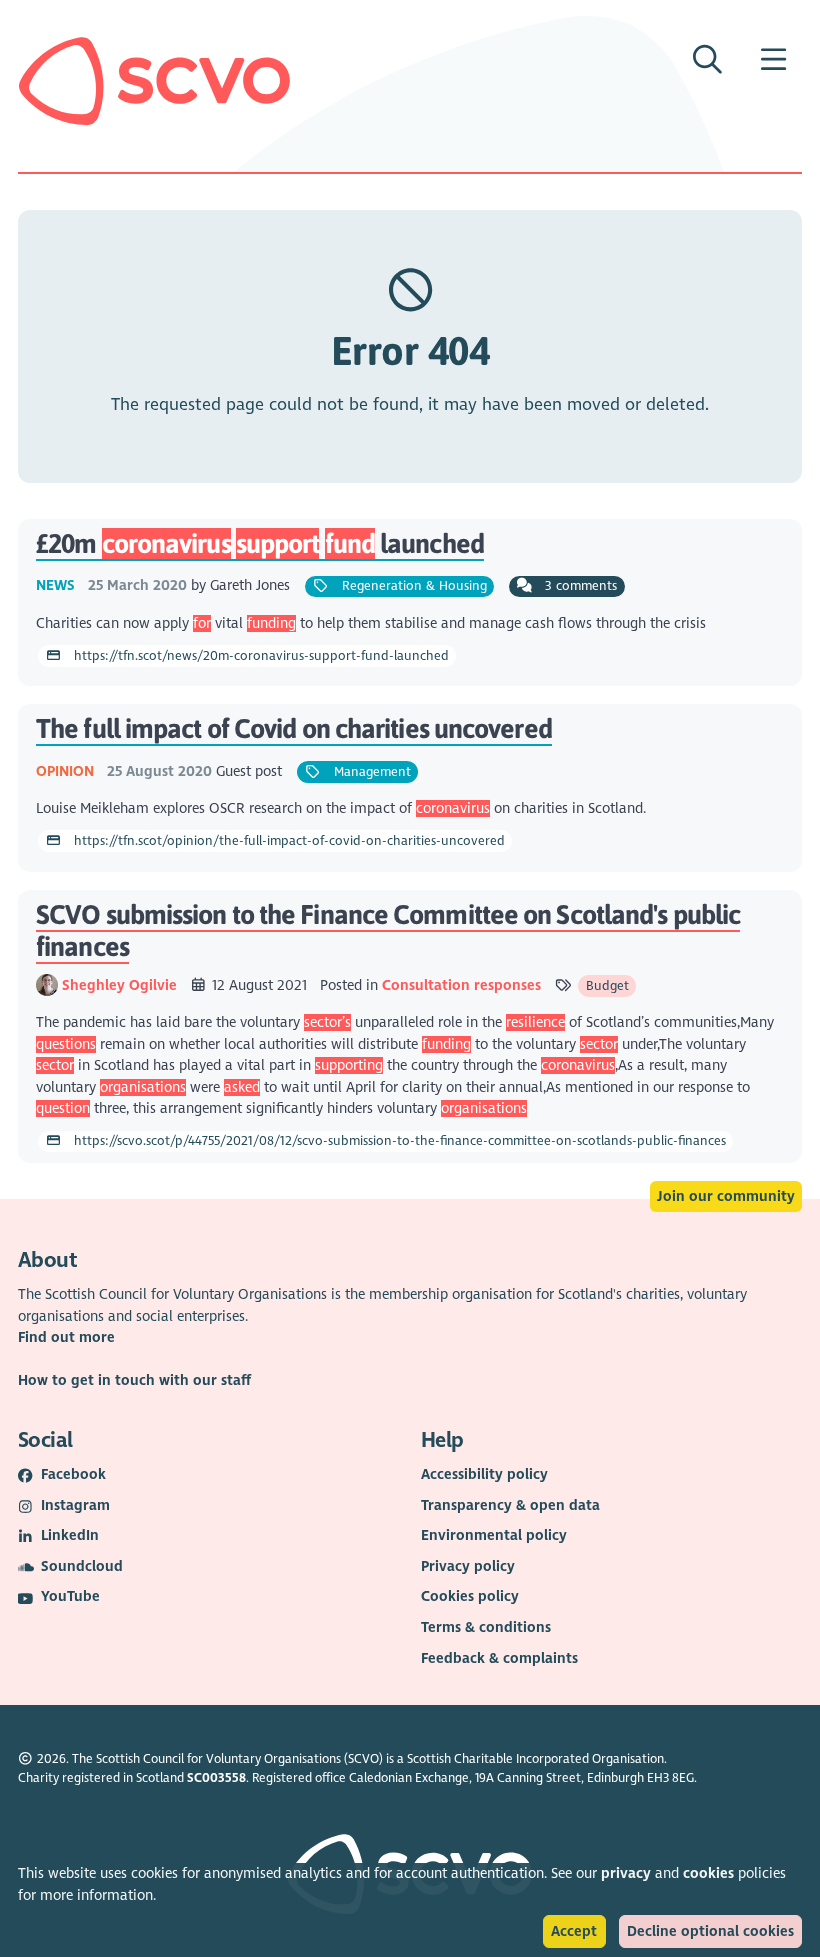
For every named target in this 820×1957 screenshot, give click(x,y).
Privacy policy (468, 1566)
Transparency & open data (510, 1505)
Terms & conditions (486, 1627)
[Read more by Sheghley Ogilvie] (47, 985)
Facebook (73, 1474)
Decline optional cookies (710, 1931)
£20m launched (260, 543)
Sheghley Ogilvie (121, 985)
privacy (626, 1873)
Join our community (726, 1196)
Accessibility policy (484, 1474)
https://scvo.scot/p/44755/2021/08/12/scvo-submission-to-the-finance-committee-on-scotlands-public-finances (398, 1141)
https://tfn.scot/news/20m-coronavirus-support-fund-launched (259, 656)
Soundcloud (82, 1566)
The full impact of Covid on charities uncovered (294, 728)
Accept (574, 1931)
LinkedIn (70, 1535)
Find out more (66, 1337)
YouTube (70, 1596)
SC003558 (216, 1778)
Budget (607, 986)
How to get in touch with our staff (134, 1380)
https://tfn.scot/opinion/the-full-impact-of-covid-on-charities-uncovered (287, 841)
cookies (708, 1873)
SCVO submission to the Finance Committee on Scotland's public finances (388, 930)
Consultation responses (461, 985)
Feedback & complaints (499, 1658)
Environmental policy (494, 1535)
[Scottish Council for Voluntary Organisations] (154, 81)
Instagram (75, 1505)
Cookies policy (470, 1596)
